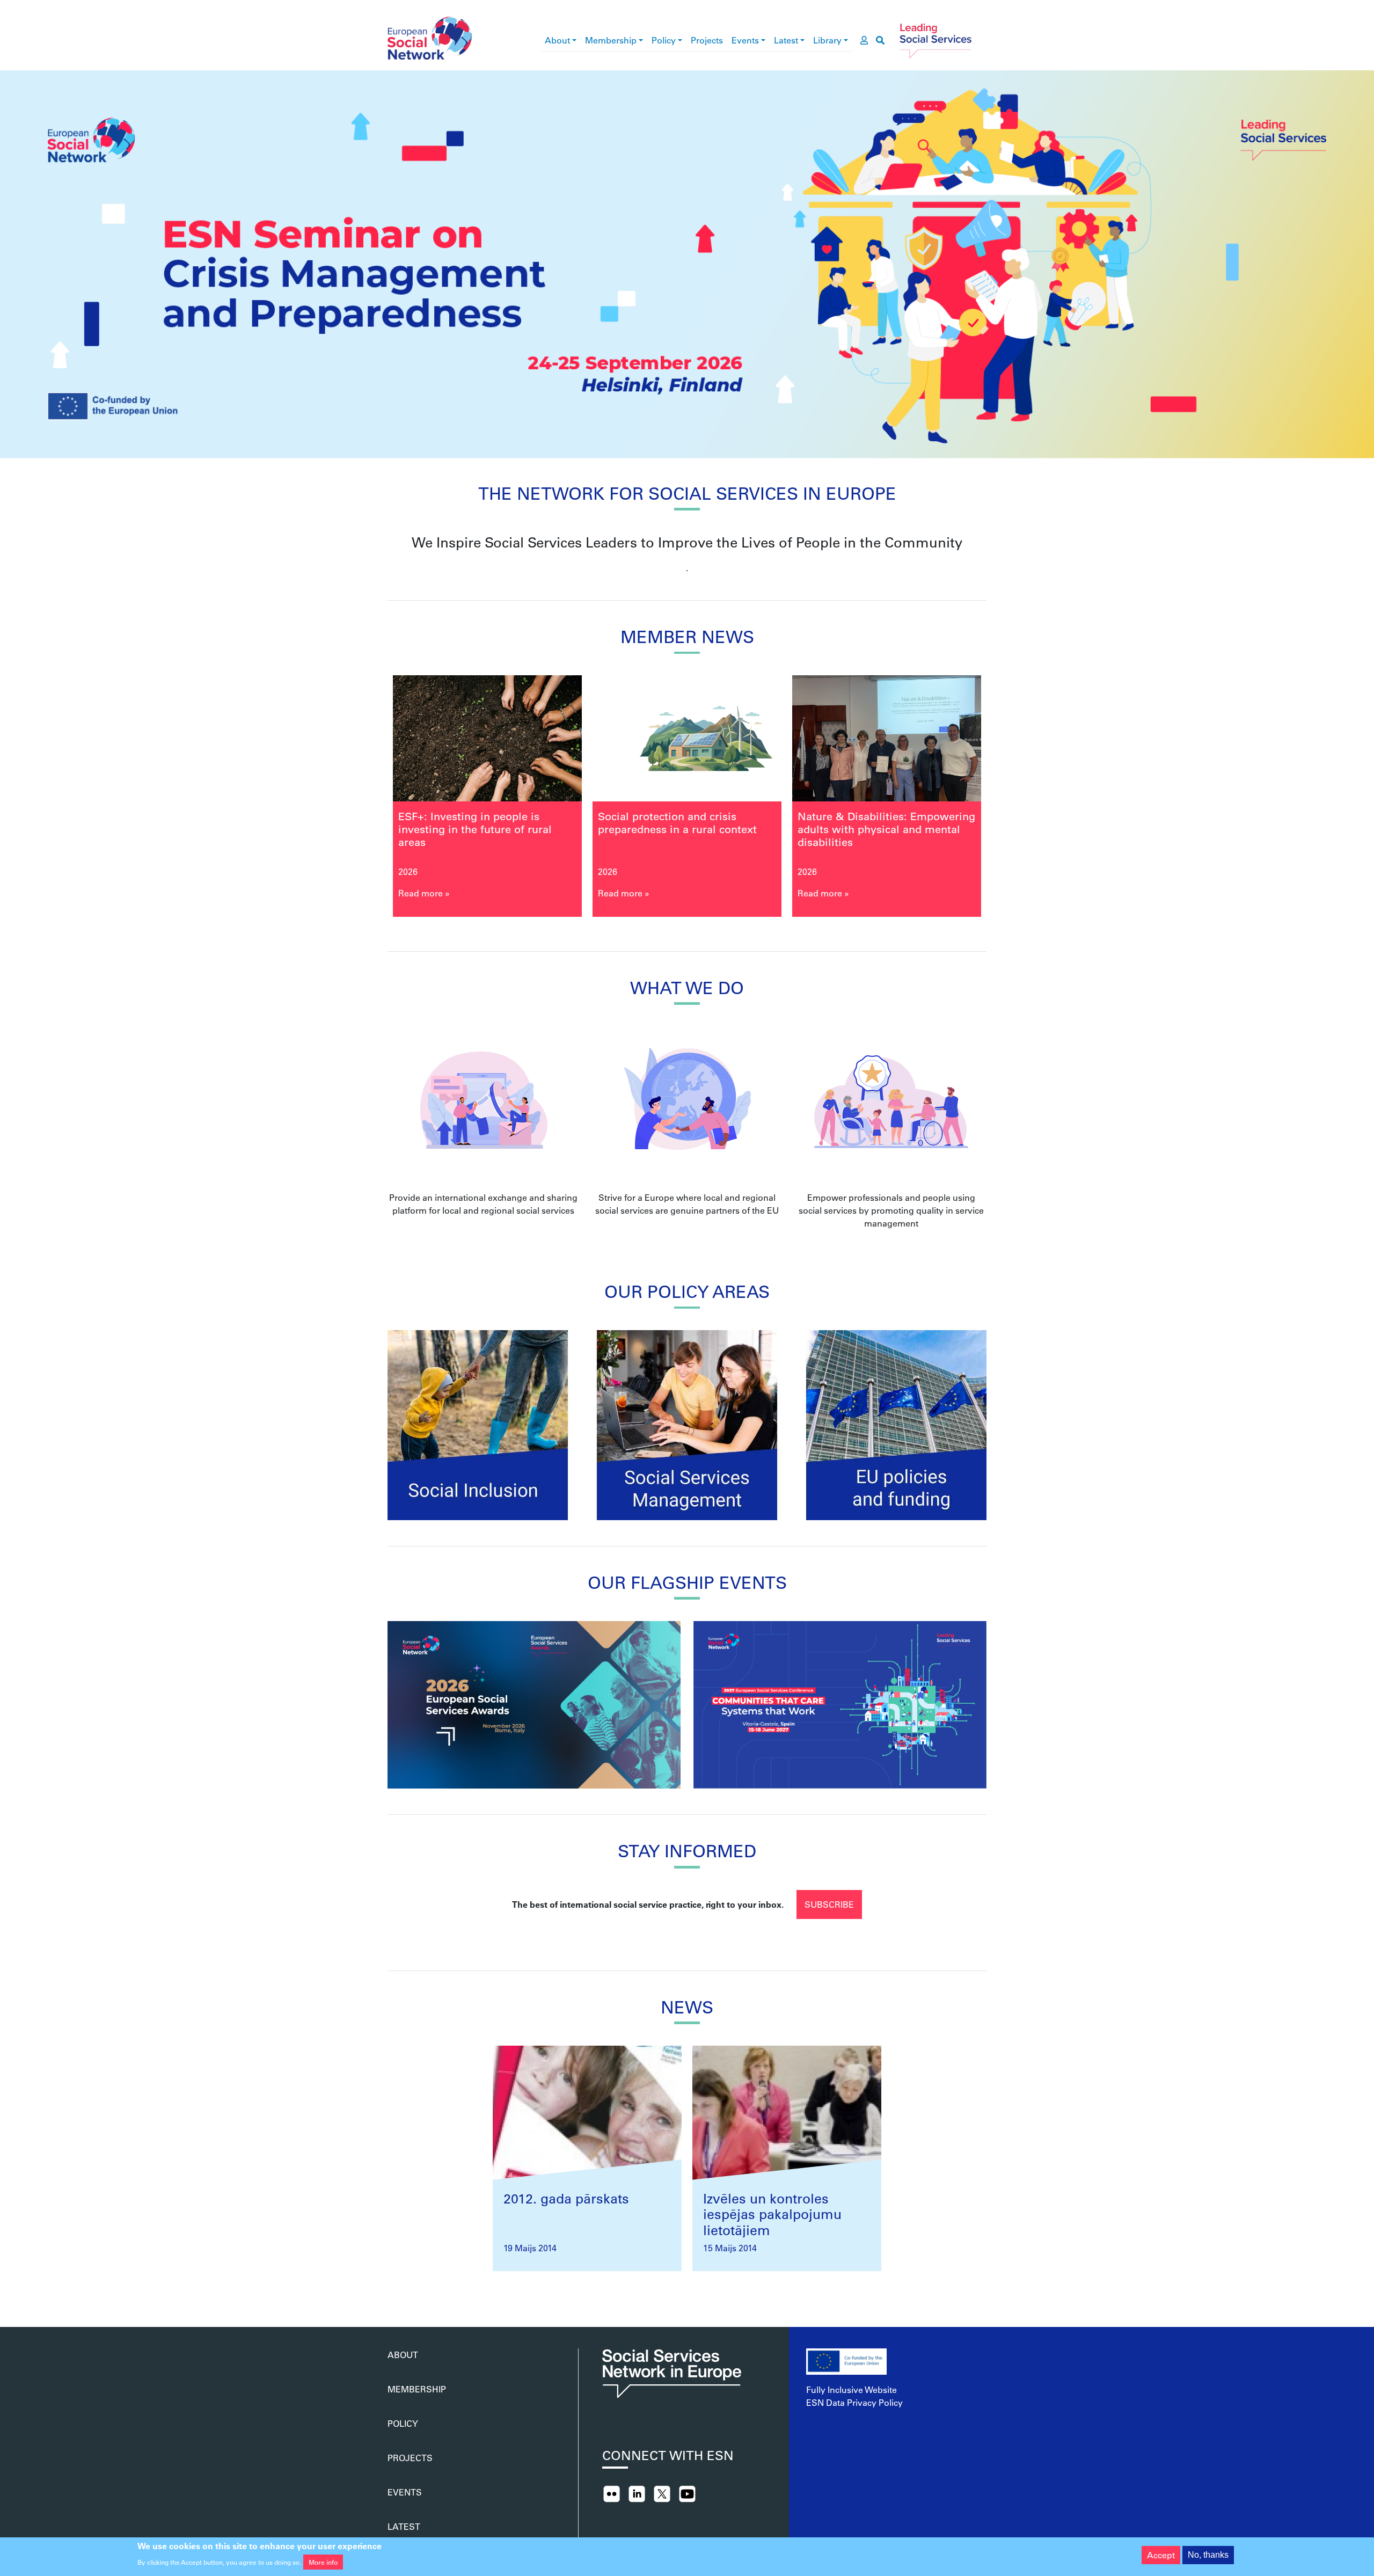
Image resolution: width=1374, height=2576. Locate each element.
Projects (707, 40)
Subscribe (829, 1904)
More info (323, 2562)
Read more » (424, 893)
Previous (366, 801)
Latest (786, 40)
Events (745, 40)
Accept (1161, 2555)
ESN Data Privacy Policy (854, 2402)
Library (827, 40)
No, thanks (1208, 2555)
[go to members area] (864, 40)
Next (1008, 801)
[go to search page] (880, 40)
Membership (611, 40)
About (557, 40)
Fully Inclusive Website (852, 2389)
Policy (664, 40)
